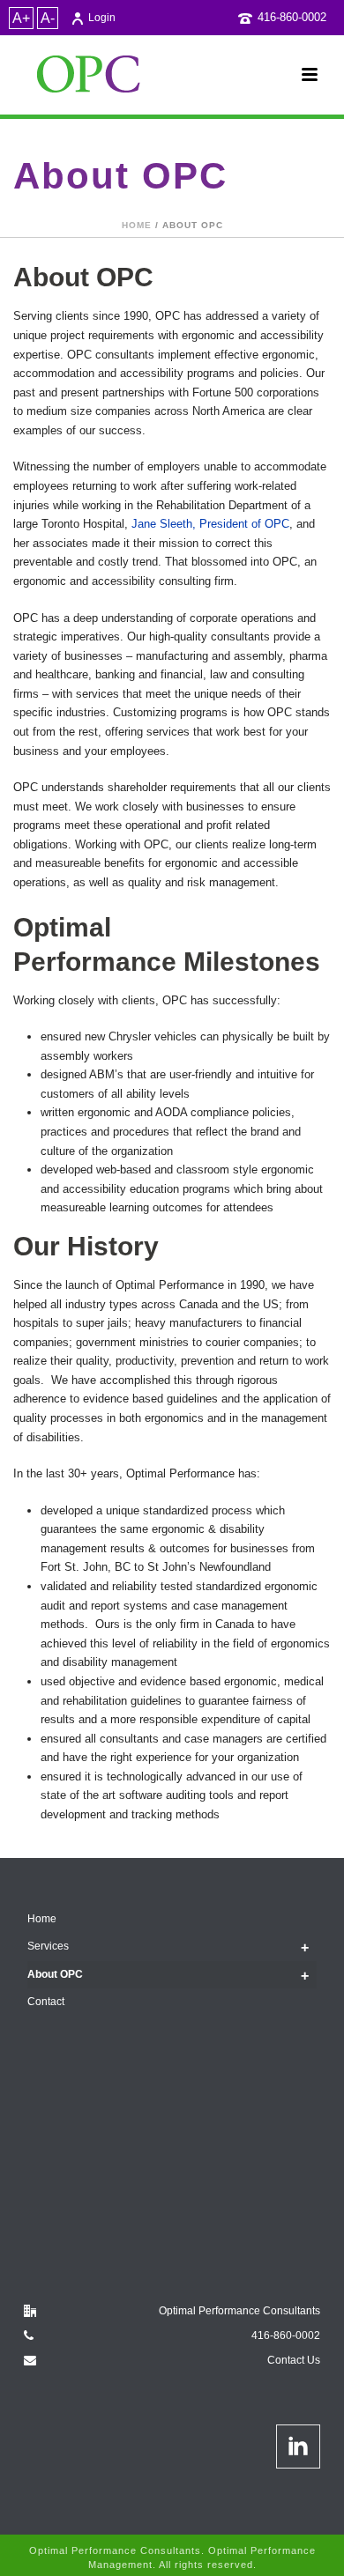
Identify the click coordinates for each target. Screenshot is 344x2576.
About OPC (55, 1974)
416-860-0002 (292, 17)
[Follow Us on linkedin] (298, 2446)
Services (48, 1946)
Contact (46, 2002)
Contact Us (294, 2360)
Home (137, 225)
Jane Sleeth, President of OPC (210, 524)
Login (102, 18)
